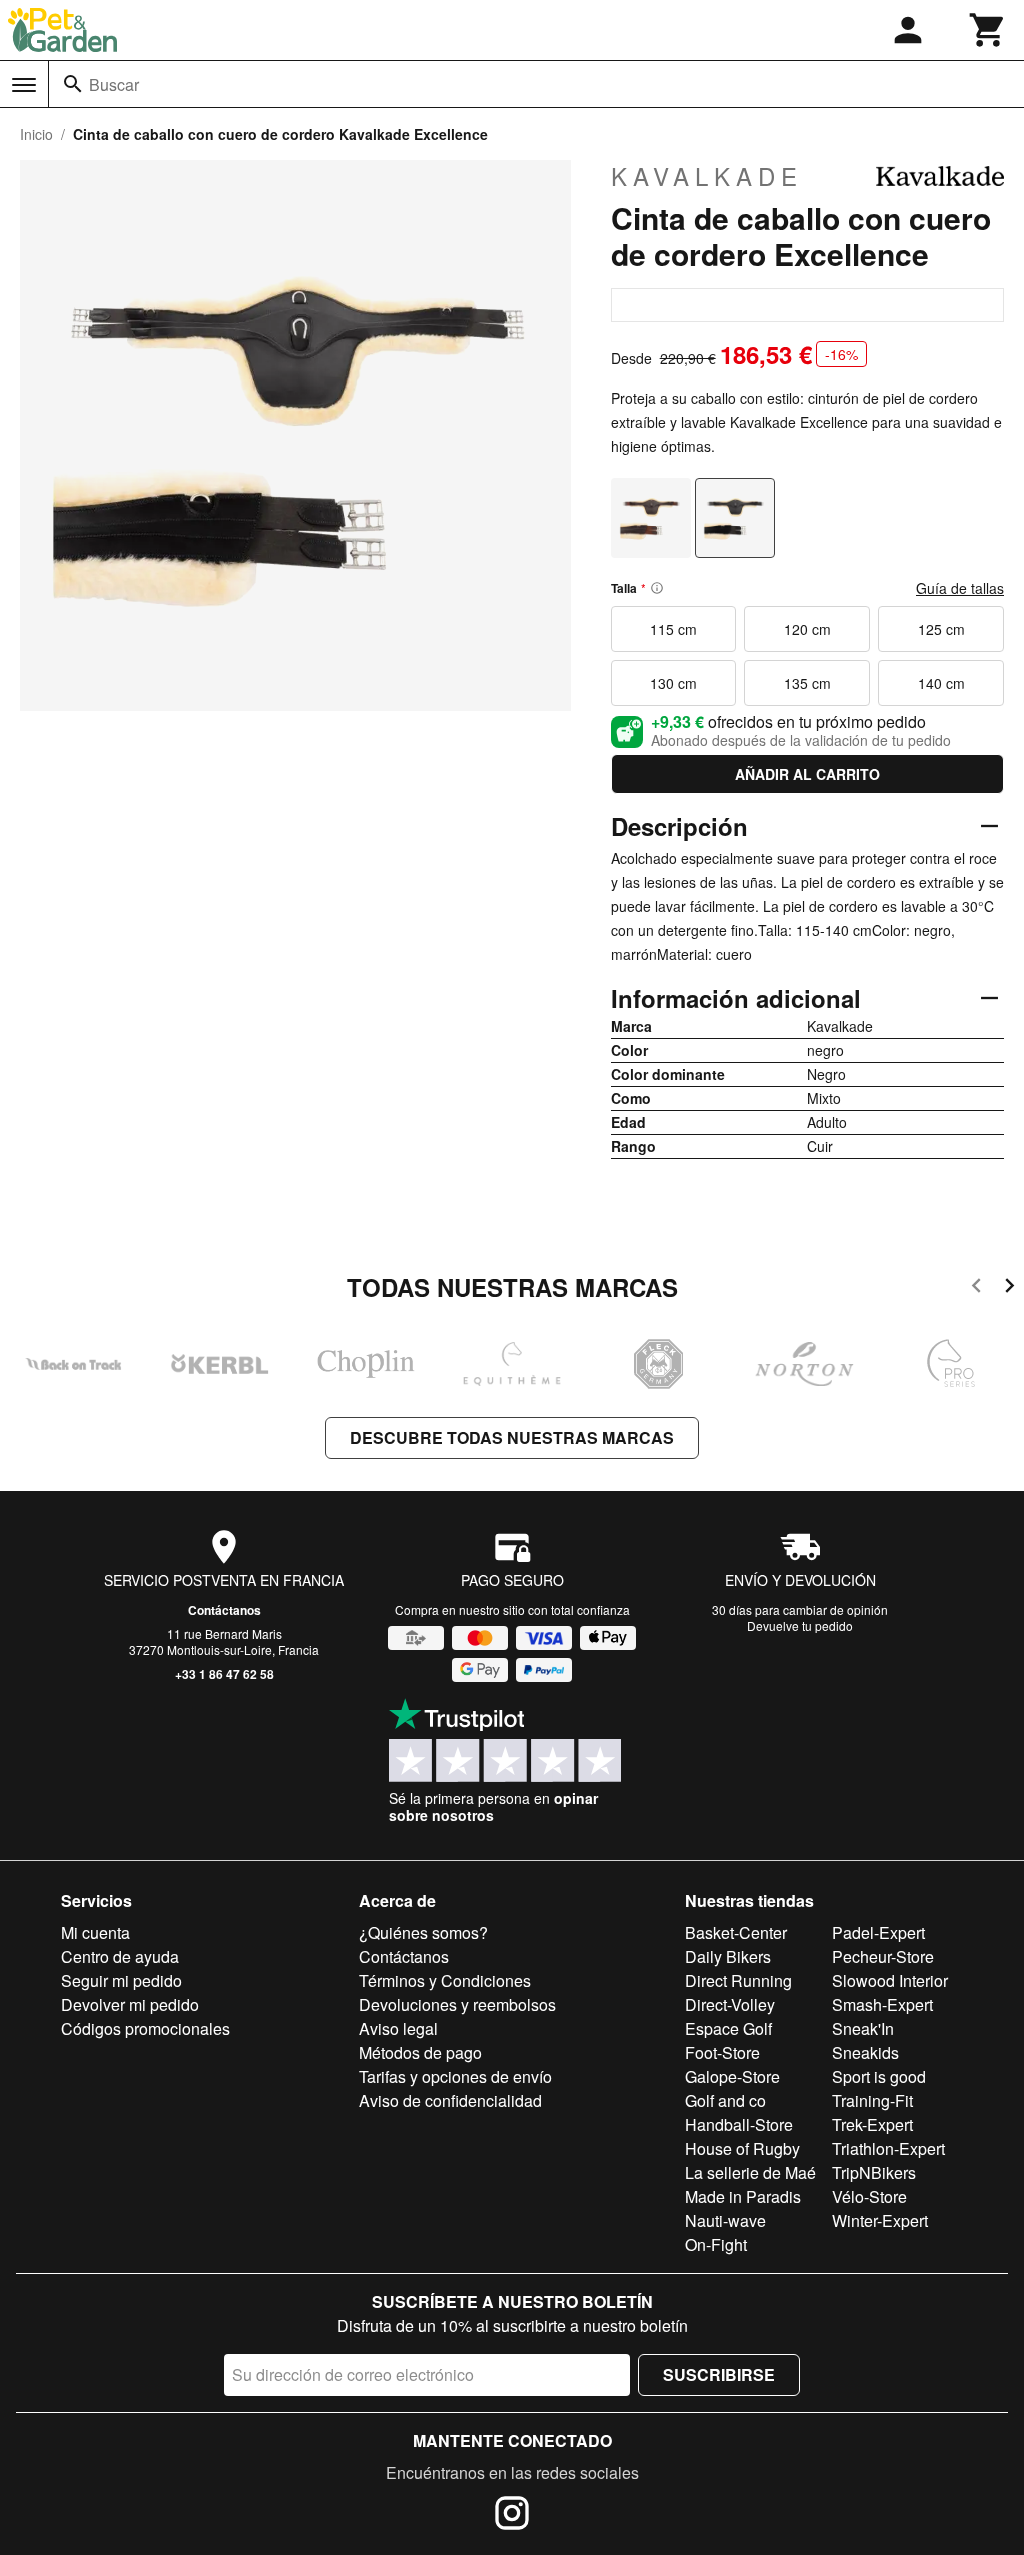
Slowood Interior (890, 1980)
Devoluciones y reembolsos (457, 2004)
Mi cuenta (95, 1932)
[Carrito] (988, 30)
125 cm (941, 629)
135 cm (807, 683)
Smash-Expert (882, 2004)
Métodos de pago (420, 2052)
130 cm (673, 683)
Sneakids (865, 2052)
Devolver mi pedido (130, 2004)
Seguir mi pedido (121, 1980)
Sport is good (879, 2076)
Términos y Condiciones (445, 1980)
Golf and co (725, 2100)
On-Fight (716, 2244)
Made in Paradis (743, 2196)
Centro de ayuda (120, 1956)
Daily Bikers (728, 1956)
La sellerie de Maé (750, 2172)
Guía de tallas (960, 588)
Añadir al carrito (807, 774)
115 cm (673, 629)
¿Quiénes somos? (423, 1932)
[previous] (976, 1288)
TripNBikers (874, 2172)
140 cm (941, 683)
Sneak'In (863, 2028)
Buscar (114, 84)
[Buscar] (73, 84)
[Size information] (657, 588)
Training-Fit (872, 2100)
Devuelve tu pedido (800, 1625)
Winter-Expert (880, 2220)
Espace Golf (728, 2028)
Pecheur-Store (883, 1956)
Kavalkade (707, 176)
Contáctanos (224, 1610)
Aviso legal (398, 2028)
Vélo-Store (869, 2196)
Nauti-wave (725, 2220)
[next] (1009, 1288)
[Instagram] (512, 2516)
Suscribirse (719, 2374)
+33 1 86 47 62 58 (224, 1674)
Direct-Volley (730, 2004)
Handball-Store (739, 2124)
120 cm (807, 629)
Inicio (36, 134)
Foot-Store (722, 2052)
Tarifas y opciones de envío (455, 2076)
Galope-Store (732, 2076)
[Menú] (24, 85)
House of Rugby (742, 2148)
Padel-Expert (878, 1932)
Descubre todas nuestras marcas (512, 1437)
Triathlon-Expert (888, 2148)
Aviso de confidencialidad (450, 2100)
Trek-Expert (872, 2124)
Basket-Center (736, 1932)
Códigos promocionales (145, 2028)
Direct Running (738, 1980)
